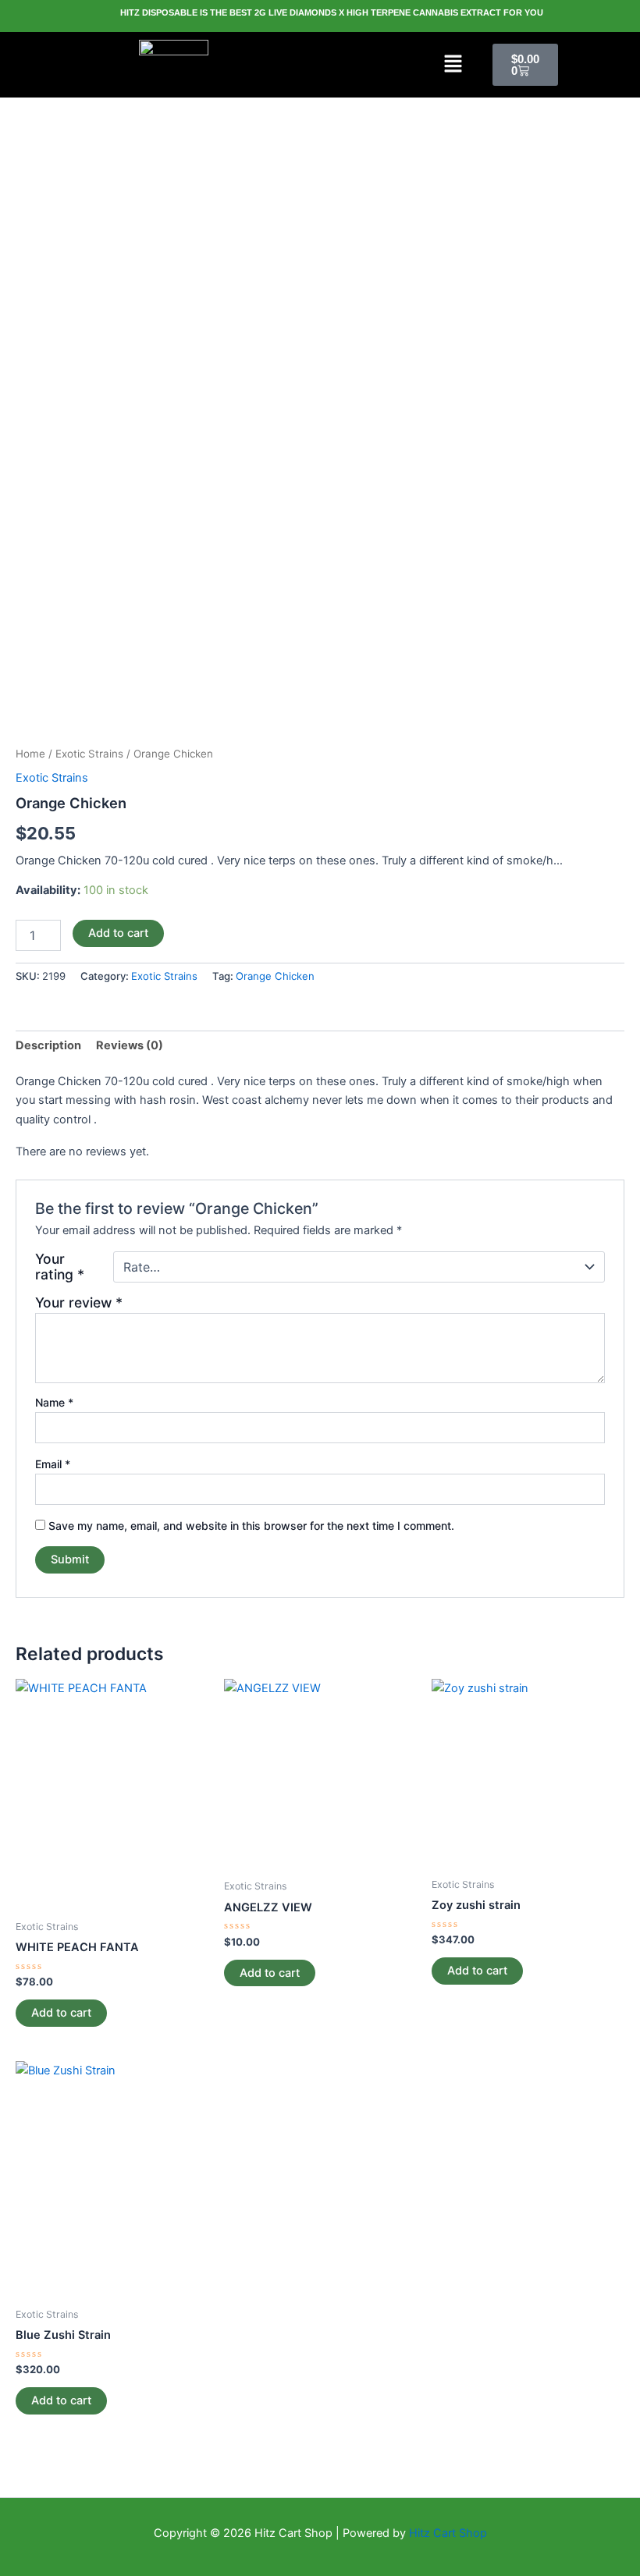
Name (54, 1402)
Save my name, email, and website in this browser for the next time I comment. (251, 1526)
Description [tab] (48, 1045)
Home (30, 754)
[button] (453, 64)
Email (53, 1464)
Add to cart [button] (61, 2013)
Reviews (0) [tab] (130, 1045)
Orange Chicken (275, 976)
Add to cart (118, 933)
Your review (79, 1302)
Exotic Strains (89, 754)
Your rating (60, 1267)
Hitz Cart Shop (448, 2533)
